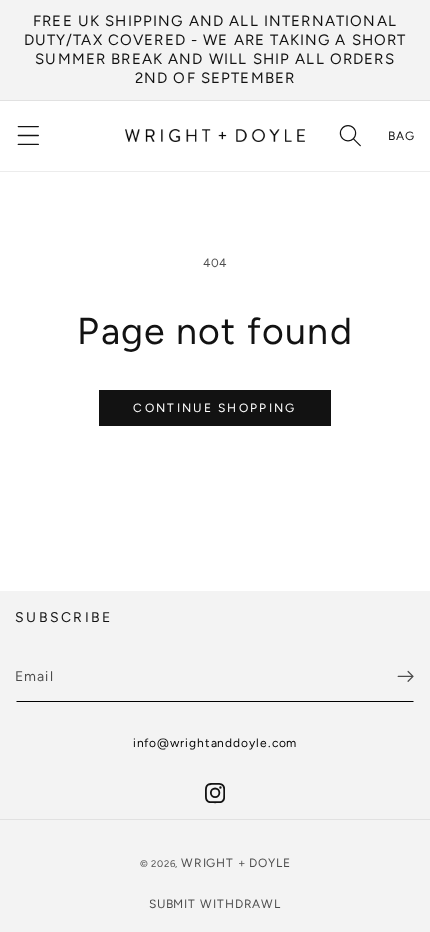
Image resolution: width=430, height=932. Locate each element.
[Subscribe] (405, 676)
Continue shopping (214, 408)
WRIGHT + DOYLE (235, 863)
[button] (28, 136)
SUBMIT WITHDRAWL (215, 904)
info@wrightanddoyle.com (215, 743)
